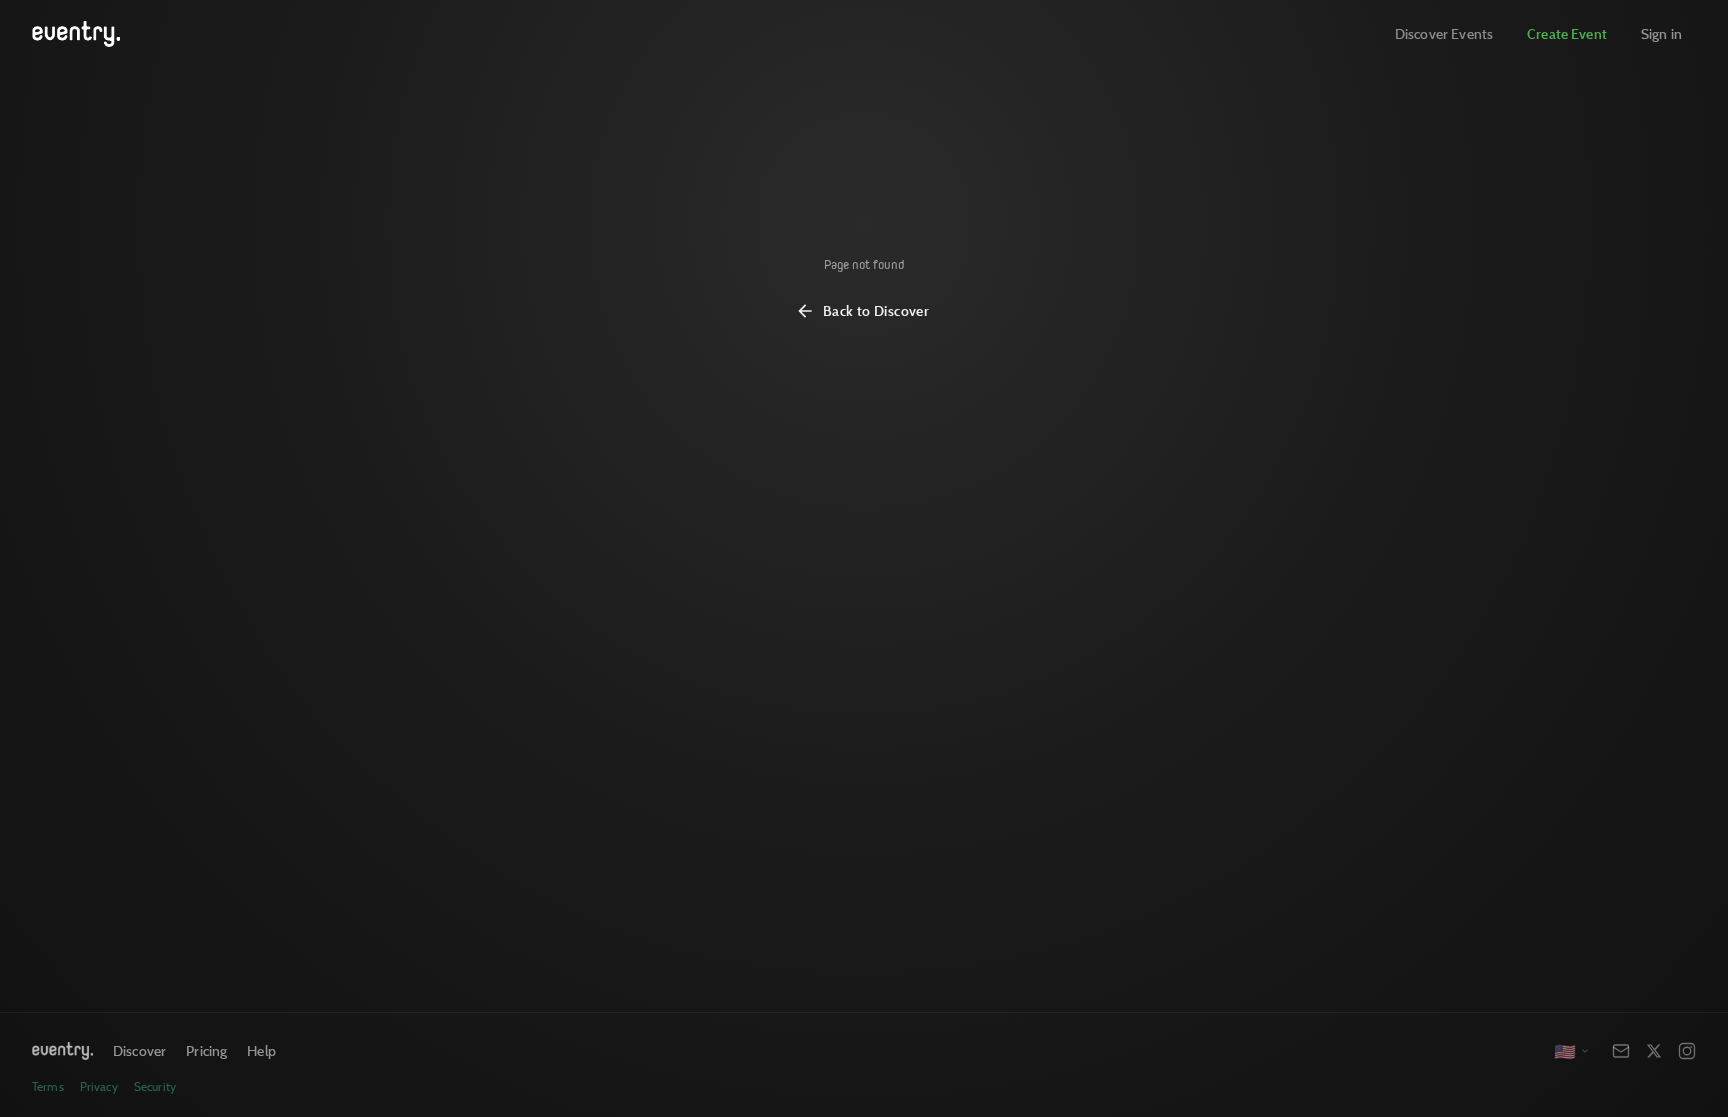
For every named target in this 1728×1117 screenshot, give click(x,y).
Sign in (1661, 33)
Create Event (1567, 33)
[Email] (1621, 1051)
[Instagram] (1687, 1051)
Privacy (99, 1086)
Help (261, 1050)
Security (155, 1086)
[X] (1654, 1051)
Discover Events (1444, 33)
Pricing (206, 1050)
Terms (48, 1086)
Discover (139, 1050)
